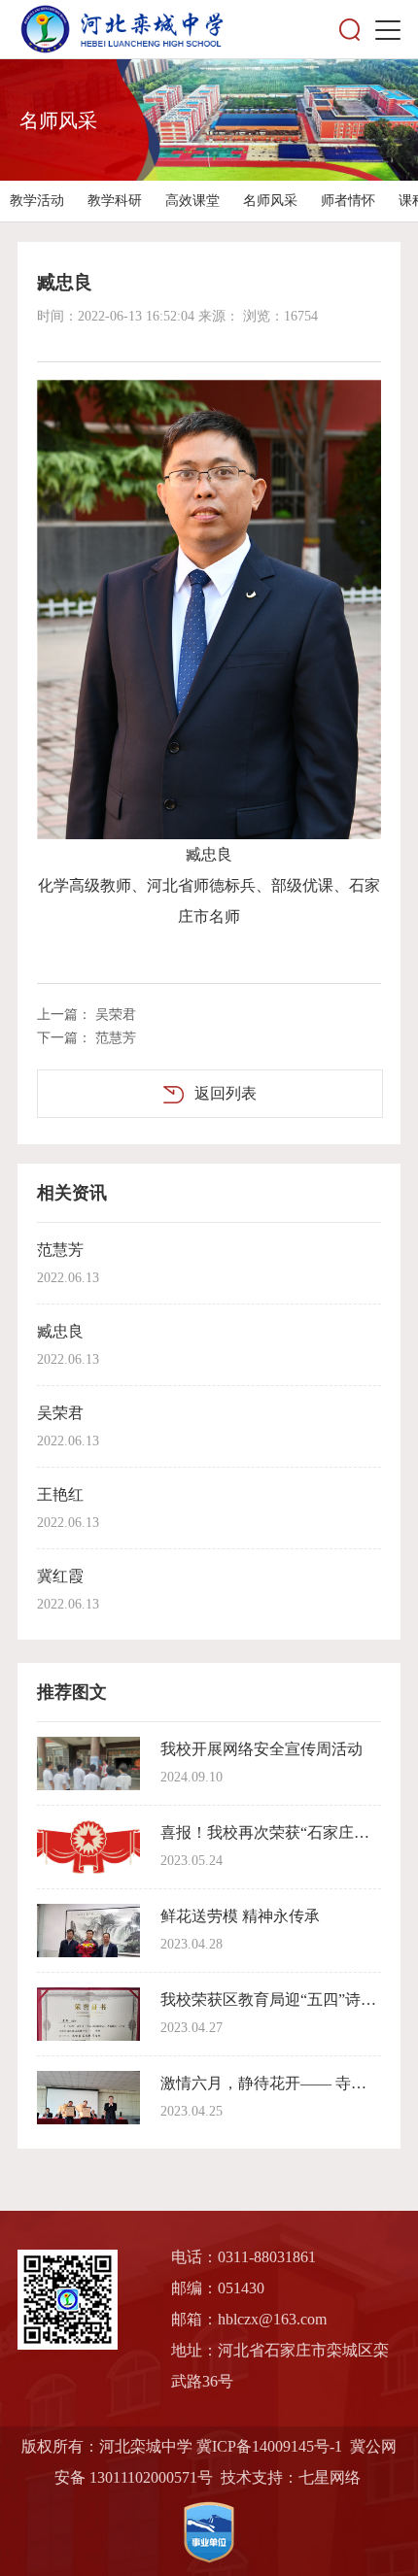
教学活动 (37, 201)
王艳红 (60, 1494)
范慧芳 (116, 1038)
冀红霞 (60, 1576)
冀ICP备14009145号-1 (269, 2446)
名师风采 (270, 201)
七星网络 (330, 2477)
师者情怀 (348, 201)
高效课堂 (192, 201)
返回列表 (226, 1093)
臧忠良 (60, 1331)
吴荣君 (116, 1015)
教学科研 (115, 201)
